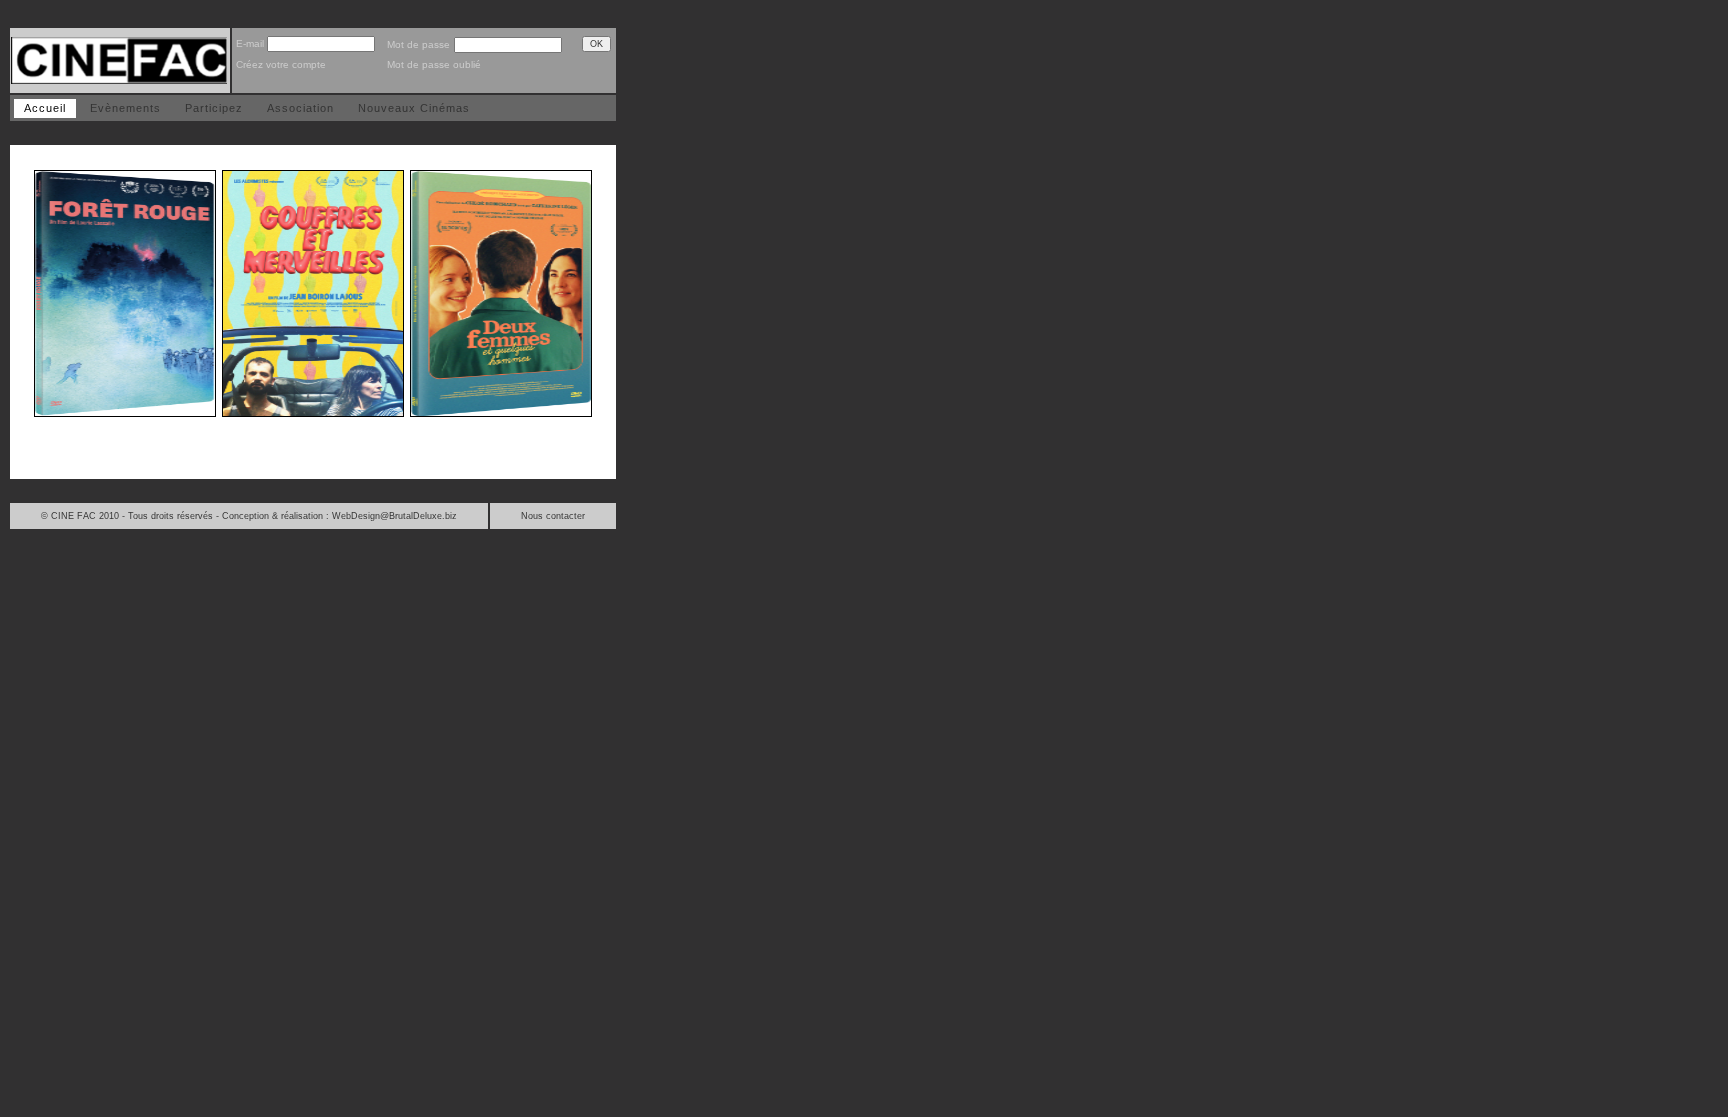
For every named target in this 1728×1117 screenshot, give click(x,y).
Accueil (45, 108)
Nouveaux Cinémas (414, 108)
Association (300, 108)
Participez (214, 108)
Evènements (125, 108)
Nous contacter (553, 516)
